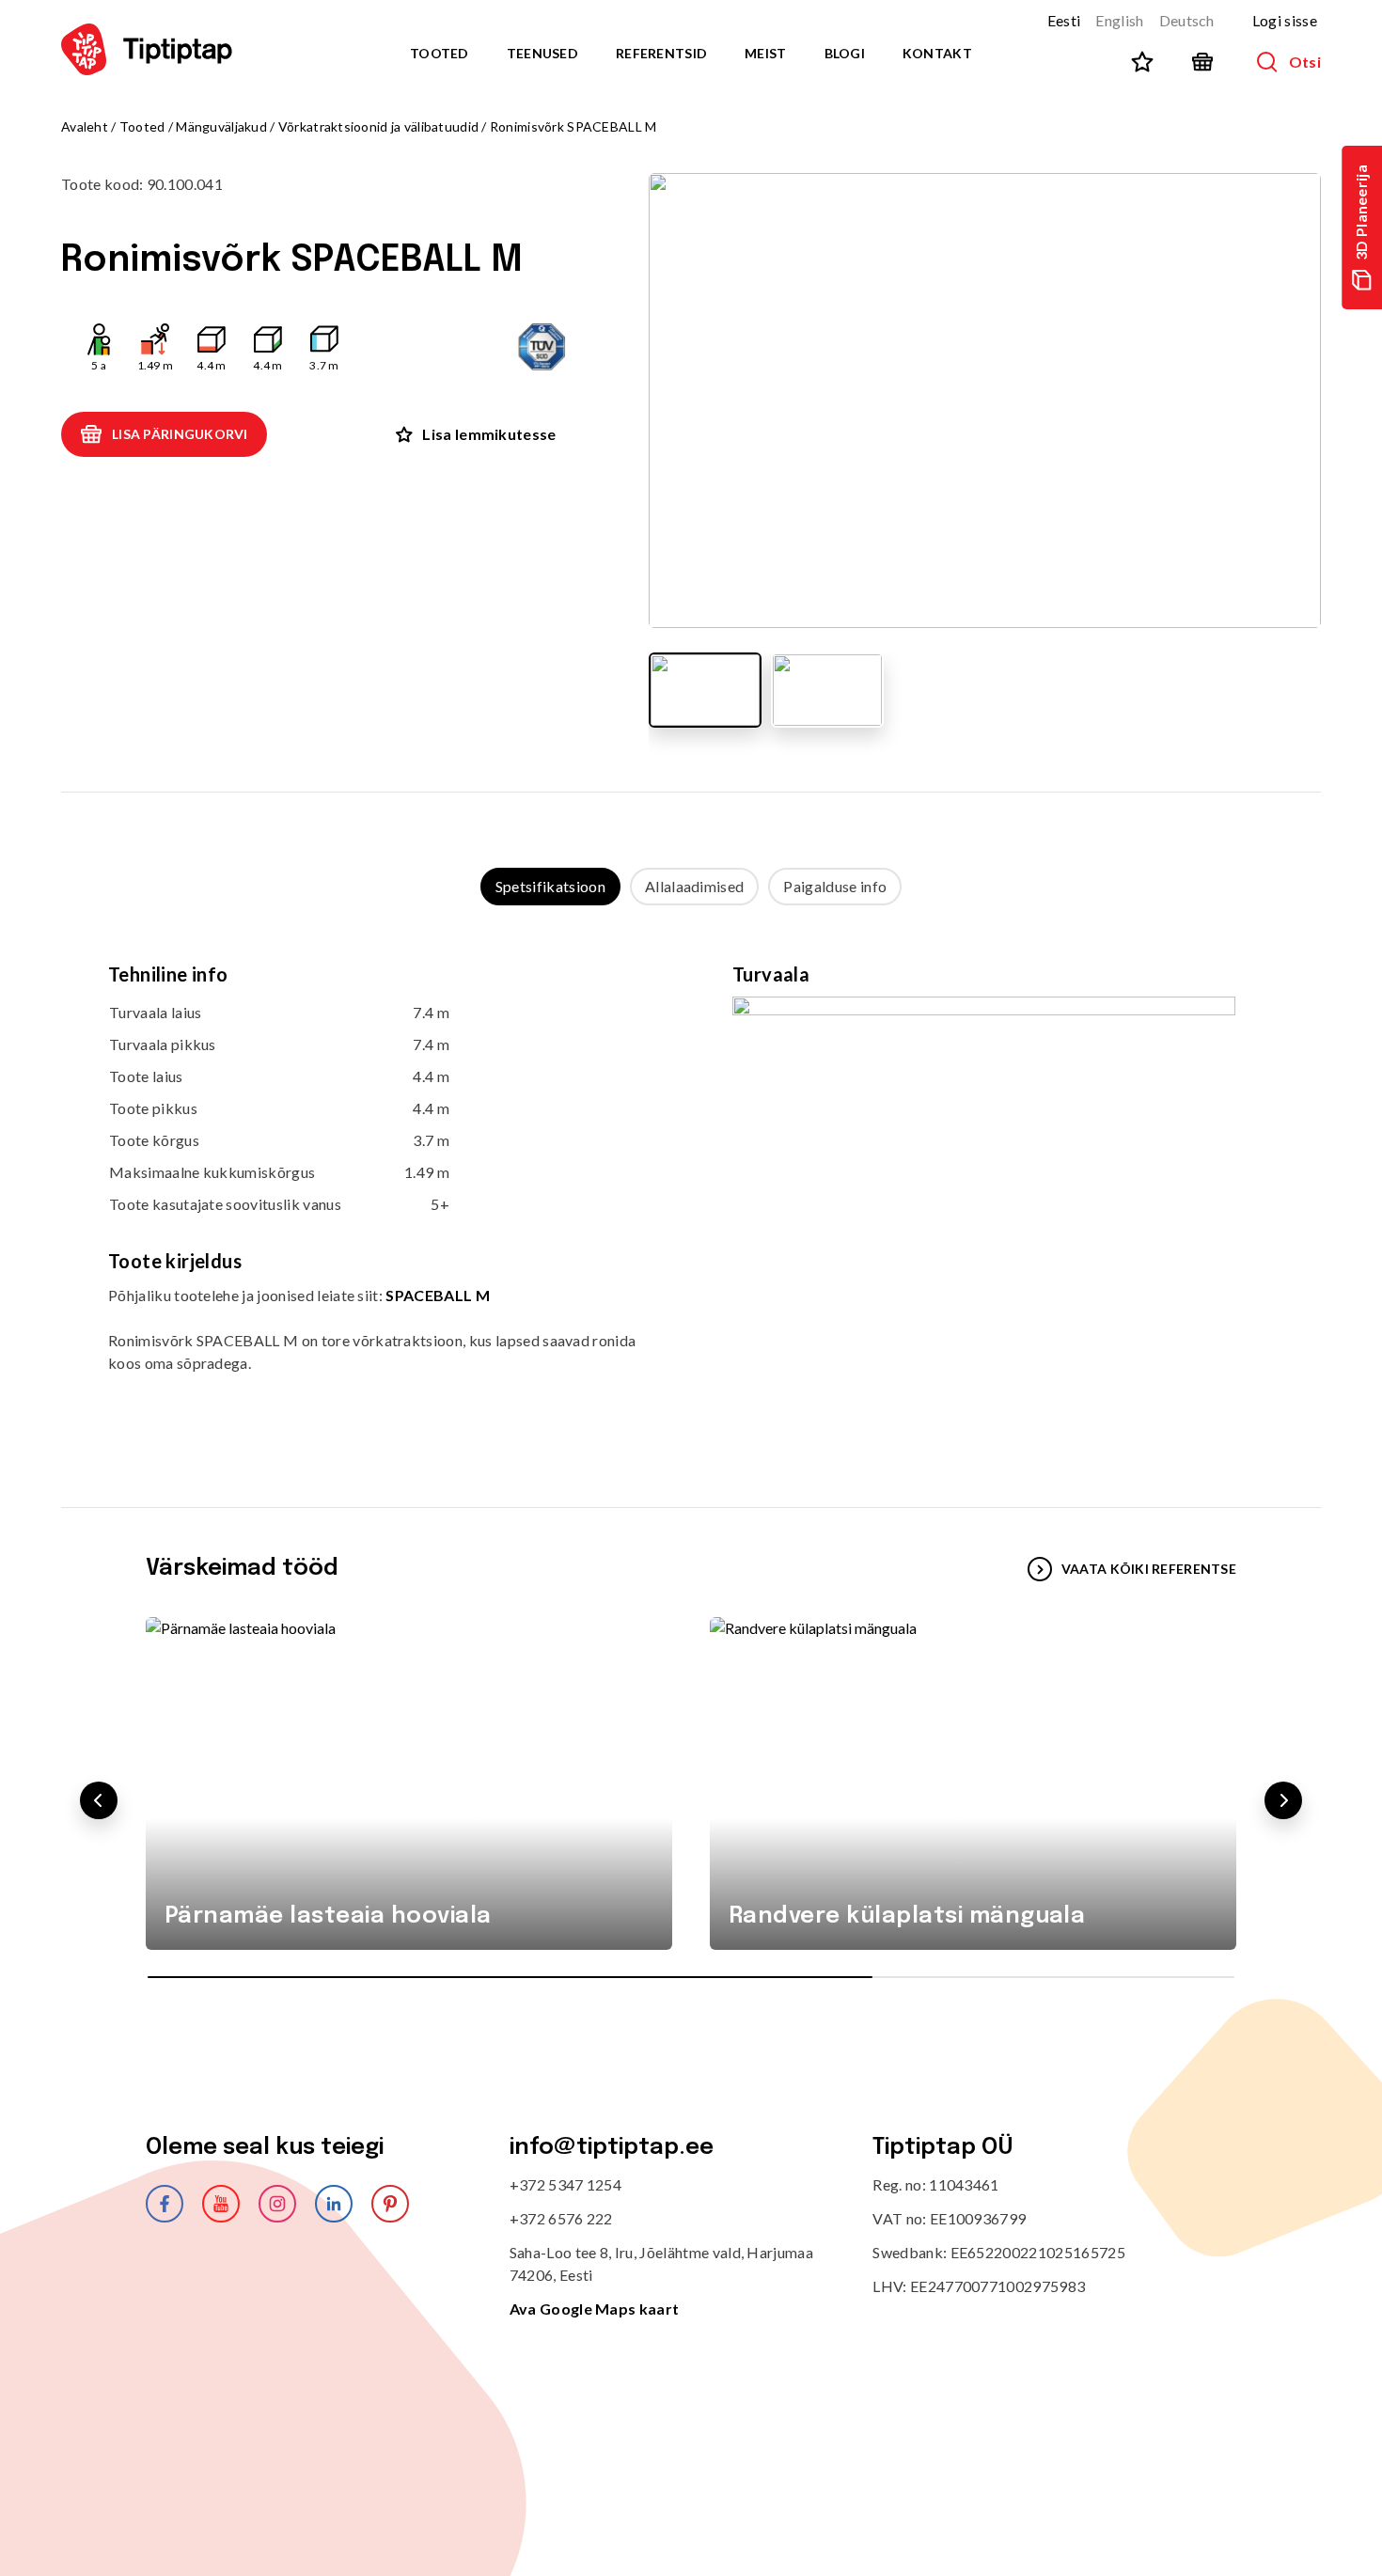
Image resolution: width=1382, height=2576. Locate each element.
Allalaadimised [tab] (694, 886)
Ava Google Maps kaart (595, 2309)
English (1119, 20)
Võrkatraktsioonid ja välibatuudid (378, 126)
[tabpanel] (691, 1188)
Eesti (1064, 20)
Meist (765, 53)
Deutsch (1187, 20)
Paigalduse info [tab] (835, 886)
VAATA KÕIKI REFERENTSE (1149, 1569)
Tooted (440, 53)
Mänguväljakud (221, 126)
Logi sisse (1285, 20)
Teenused (542, 53)
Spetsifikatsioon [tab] (550, 886)
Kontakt (937, 53)
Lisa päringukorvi (180, 434)
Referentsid (661, 53)
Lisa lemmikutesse (489, 434)
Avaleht (85, 126)
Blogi (845, 53)
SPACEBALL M (438, 1295)
